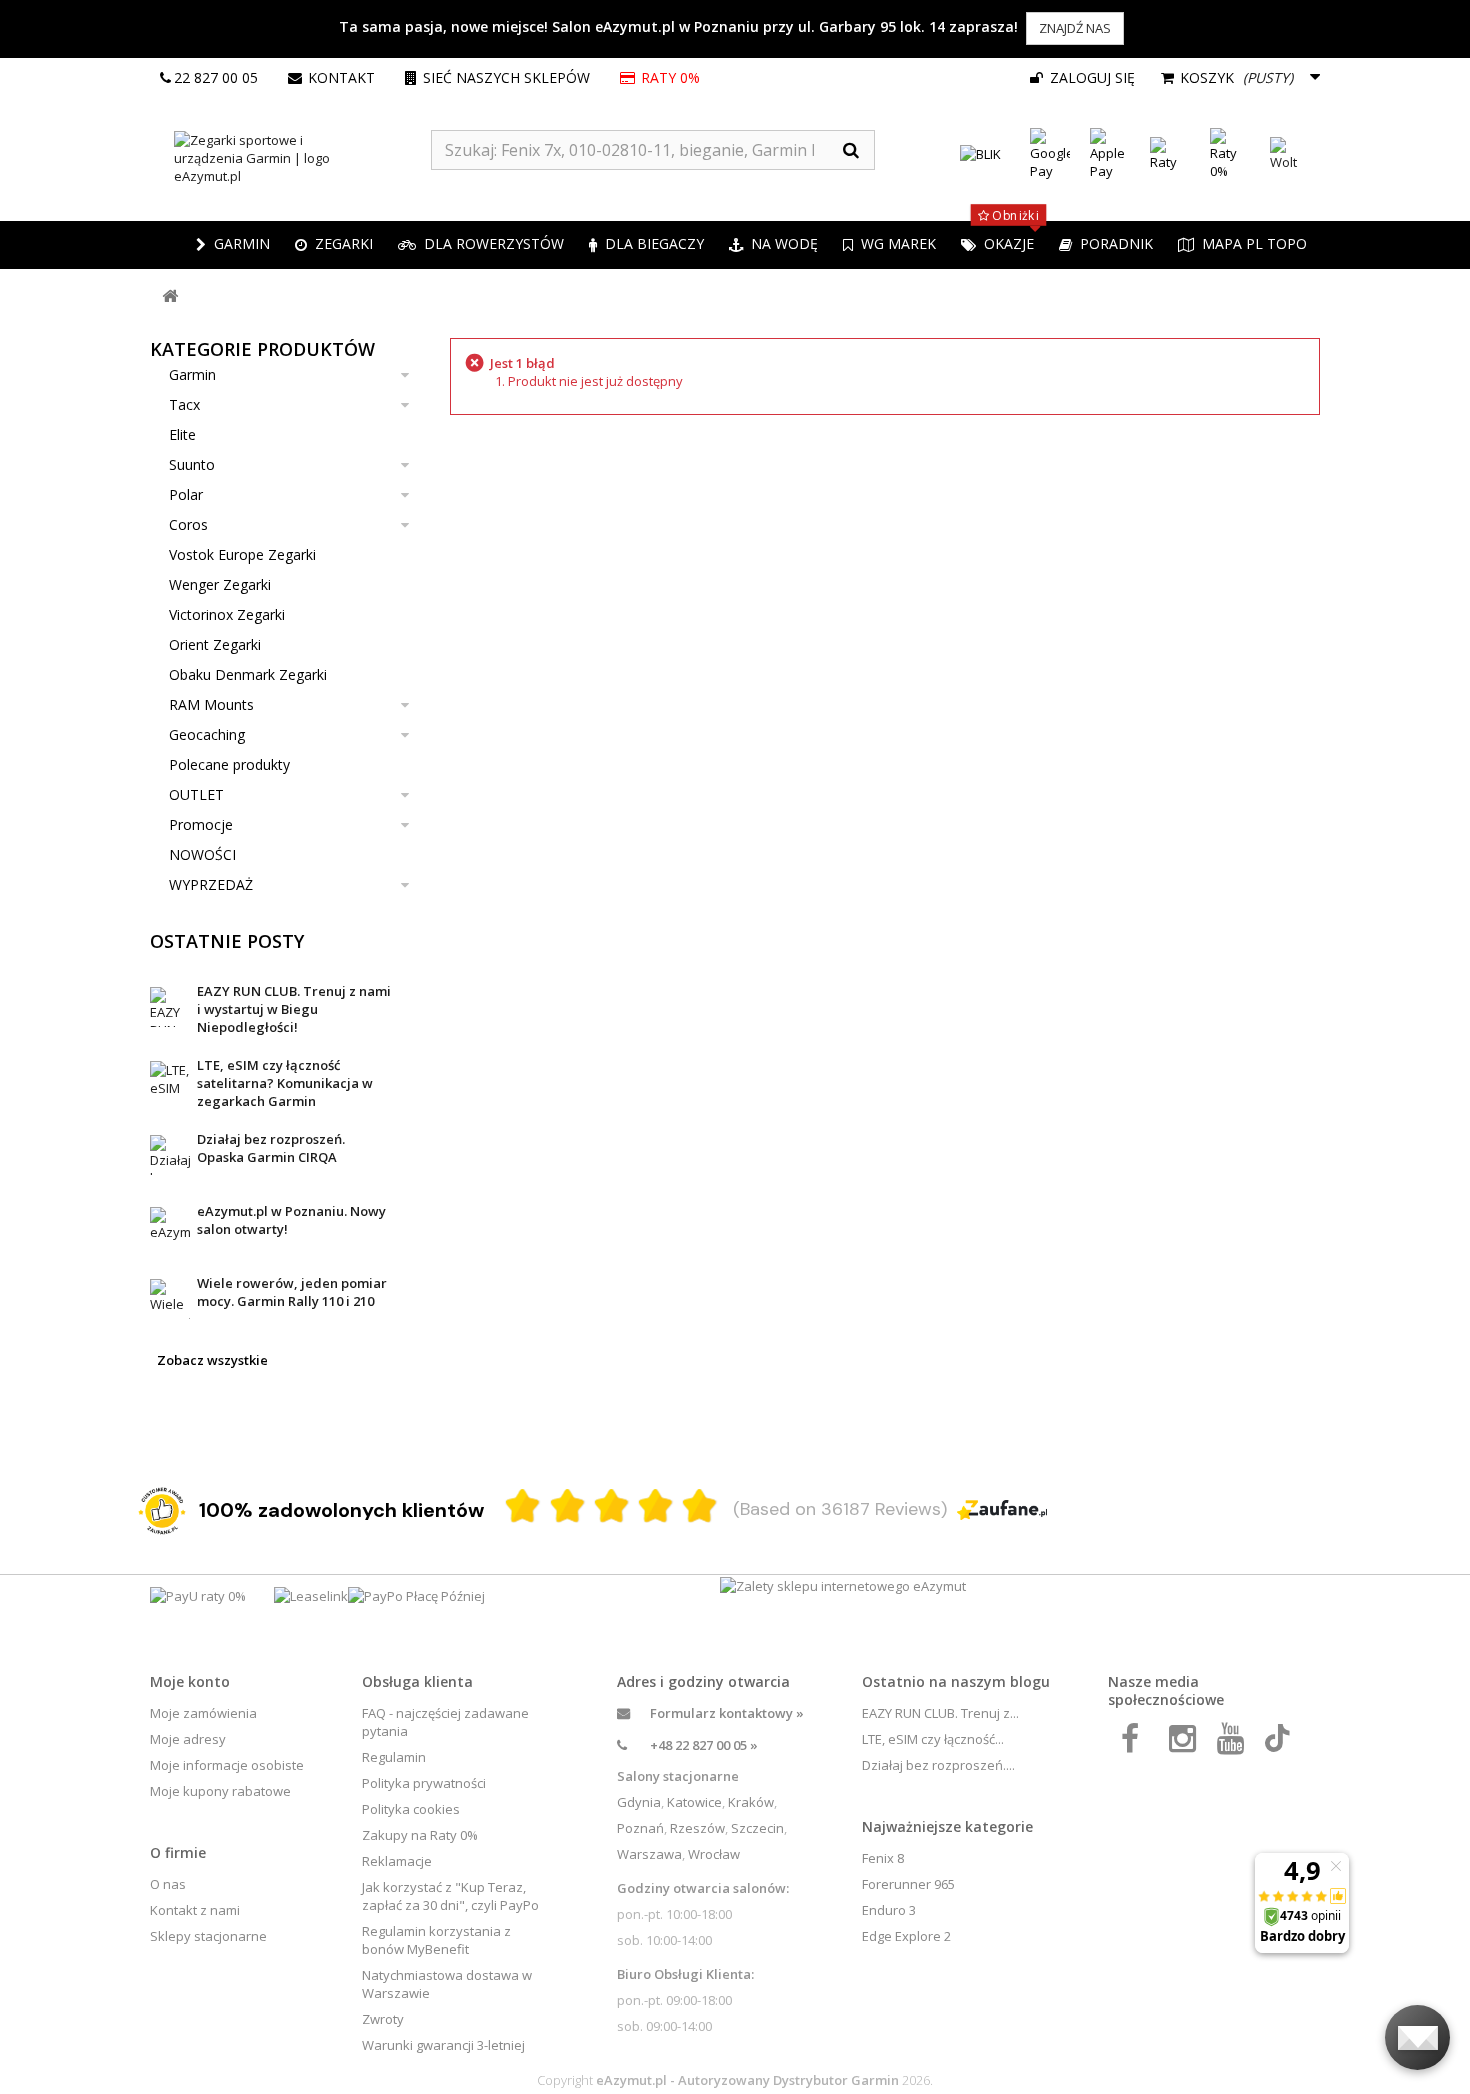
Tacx (184, 404)
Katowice (694, 1802)
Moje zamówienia (203, 1713)
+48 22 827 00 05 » (704, 1745)
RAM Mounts (211, 704)
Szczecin (757, 1828)
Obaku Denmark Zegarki (248, 674)
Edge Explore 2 (906, 1936)
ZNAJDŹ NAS (1075, 28)
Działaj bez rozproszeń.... (938, 1765)
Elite (182, 434)
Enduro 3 (889, 1910)
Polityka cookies (411, 1809)
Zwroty (383, 2019)
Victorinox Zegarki (227, 614)
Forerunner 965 (908, 1884)
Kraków (751, 1802)
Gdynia (639, 1802)
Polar (186, 494)
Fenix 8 (883, 1858)
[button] (334, 245)
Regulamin (394, 1757)
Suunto (192, 464)
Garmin (192, 374)
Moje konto (190, 1681)
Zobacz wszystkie (212, 1360)
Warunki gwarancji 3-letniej (443, 2045)
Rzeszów (697, 1828)
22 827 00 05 (216, 77)
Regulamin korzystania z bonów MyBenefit (436, 1940)
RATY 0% (672, 77)
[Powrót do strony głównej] (170, 296)
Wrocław (714, 1854)
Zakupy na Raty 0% (420, 1835)
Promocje (201, 824)
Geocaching (207, 734)
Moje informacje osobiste (227, 1765)
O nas (168, 1884)
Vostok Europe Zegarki (242, 554)
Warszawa (649, 1854)
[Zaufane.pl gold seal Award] (162, 1511)
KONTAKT (341, 77)
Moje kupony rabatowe (220, 1791)
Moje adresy (188, 1739)
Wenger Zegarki (220, 584)
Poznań (640, 1828)
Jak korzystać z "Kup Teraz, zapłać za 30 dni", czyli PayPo (450, 1896)
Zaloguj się (1090, 77)
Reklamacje (397, 1861)
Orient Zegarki (215, 644)
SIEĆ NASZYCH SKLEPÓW (506, 77)
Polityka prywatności (424, 1783)
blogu (1030, 1681)
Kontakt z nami (195, 1910)
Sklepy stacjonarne (208, 1936)
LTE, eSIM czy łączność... (933, 1739)
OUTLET (196, 794)
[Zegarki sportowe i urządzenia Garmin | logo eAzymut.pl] (290, 158)
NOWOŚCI (202, 854)
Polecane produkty (229, 764)
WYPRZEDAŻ (211, 884)
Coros (188, 524)
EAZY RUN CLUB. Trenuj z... (940, 1713)
